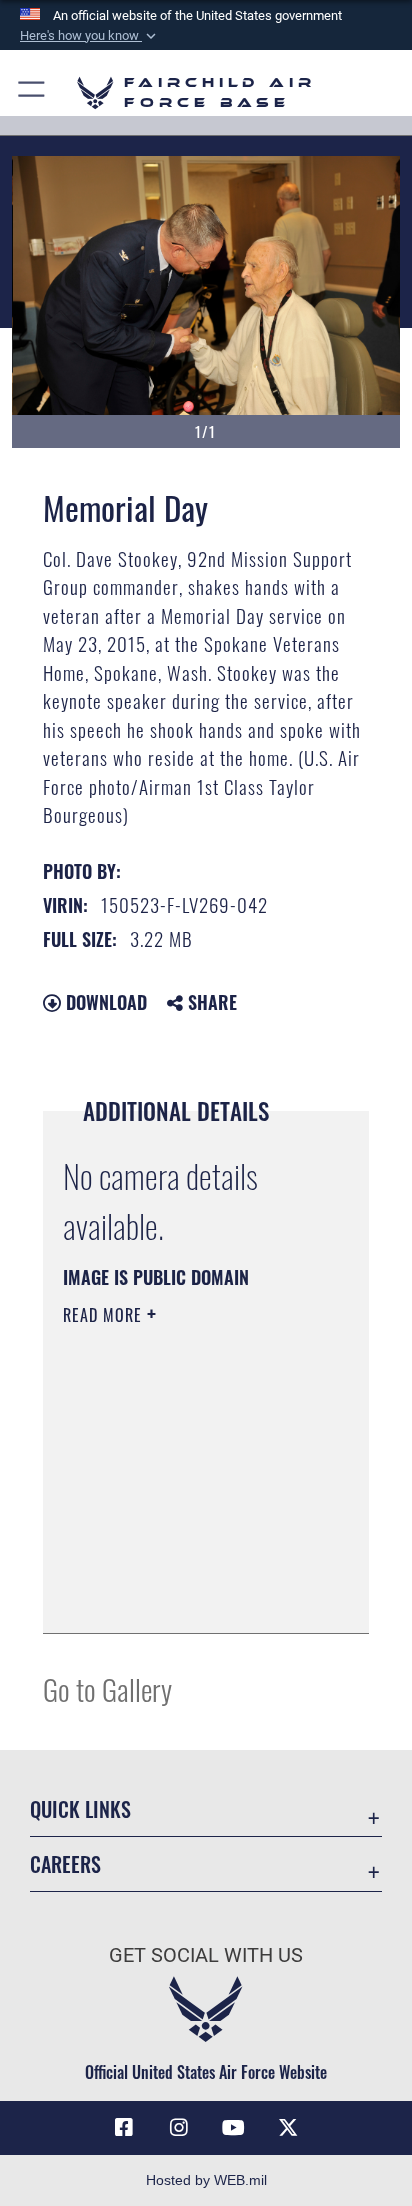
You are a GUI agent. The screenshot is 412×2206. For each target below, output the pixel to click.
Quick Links (80, 1809)
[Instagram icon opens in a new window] (179, 2128)
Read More (105, 1315)
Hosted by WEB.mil (206, 2180)
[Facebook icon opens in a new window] (124, 2128)
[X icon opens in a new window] (288, 2128)
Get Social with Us (206, 1955)
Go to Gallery (107, 1688)
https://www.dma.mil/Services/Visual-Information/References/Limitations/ (184, 1596)
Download (104, 1002)
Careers (65, 1864)
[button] (90, 36)
